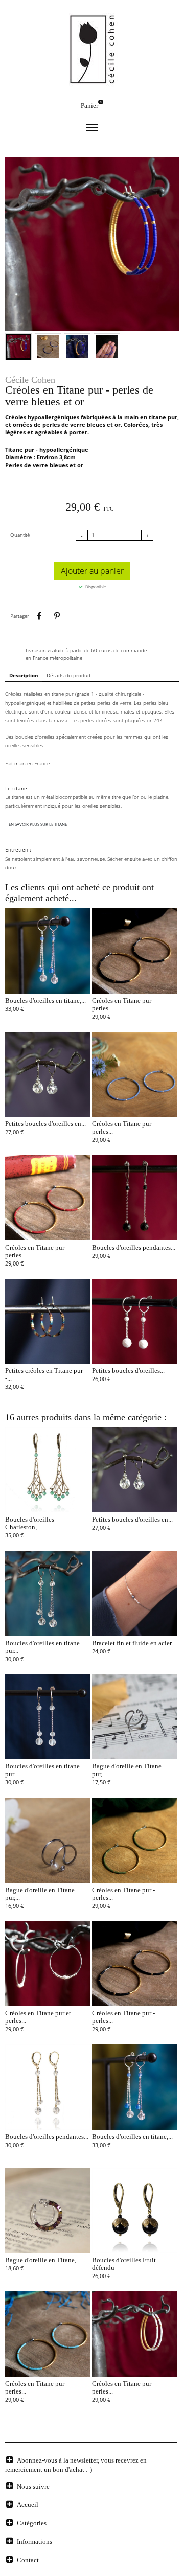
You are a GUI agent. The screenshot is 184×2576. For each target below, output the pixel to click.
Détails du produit (69, 675)
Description (24, 675)
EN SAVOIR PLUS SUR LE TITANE (38, 824)
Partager (39, 616)
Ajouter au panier (92, 571)
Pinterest (57, 616)
